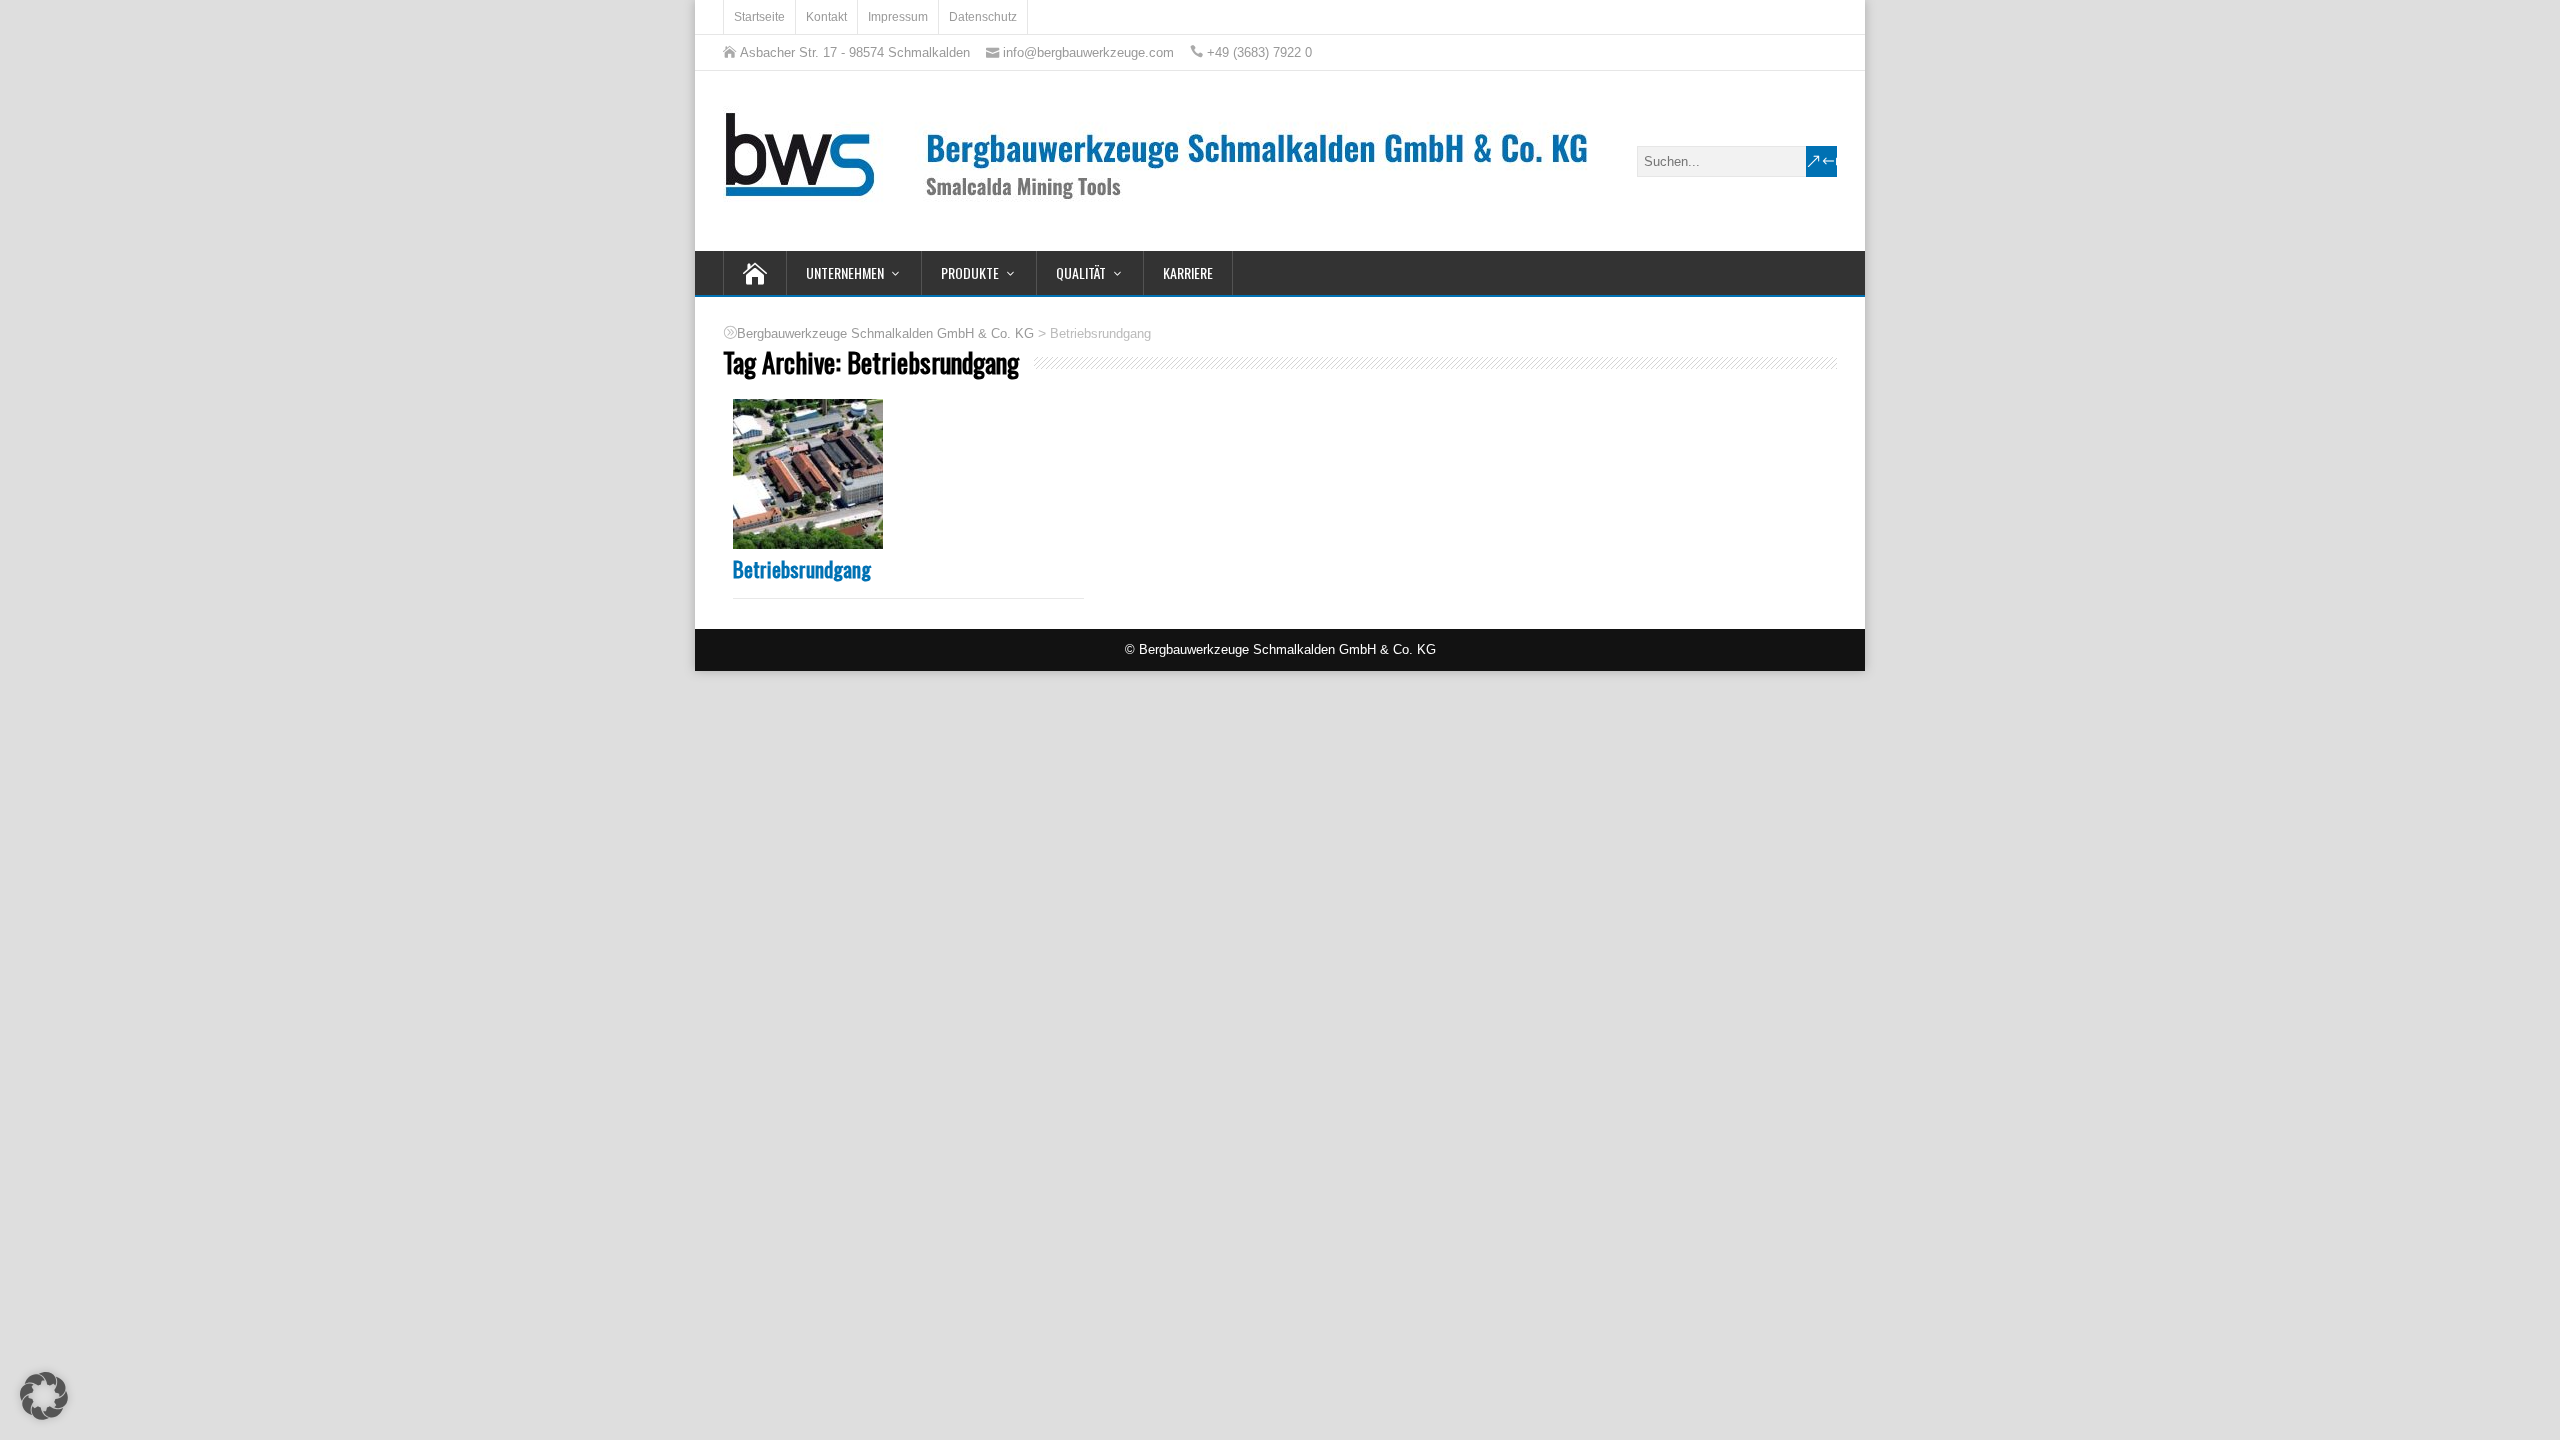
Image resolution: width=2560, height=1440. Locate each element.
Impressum (898, 17)
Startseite (759, 17)
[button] (44, 1396)
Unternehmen (845, 272)
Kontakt (826, 17)
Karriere (1188, 272)
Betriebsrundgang (802, 568)
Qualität (1081, 272)
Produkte (970, 272)
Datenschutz (983, 17)
